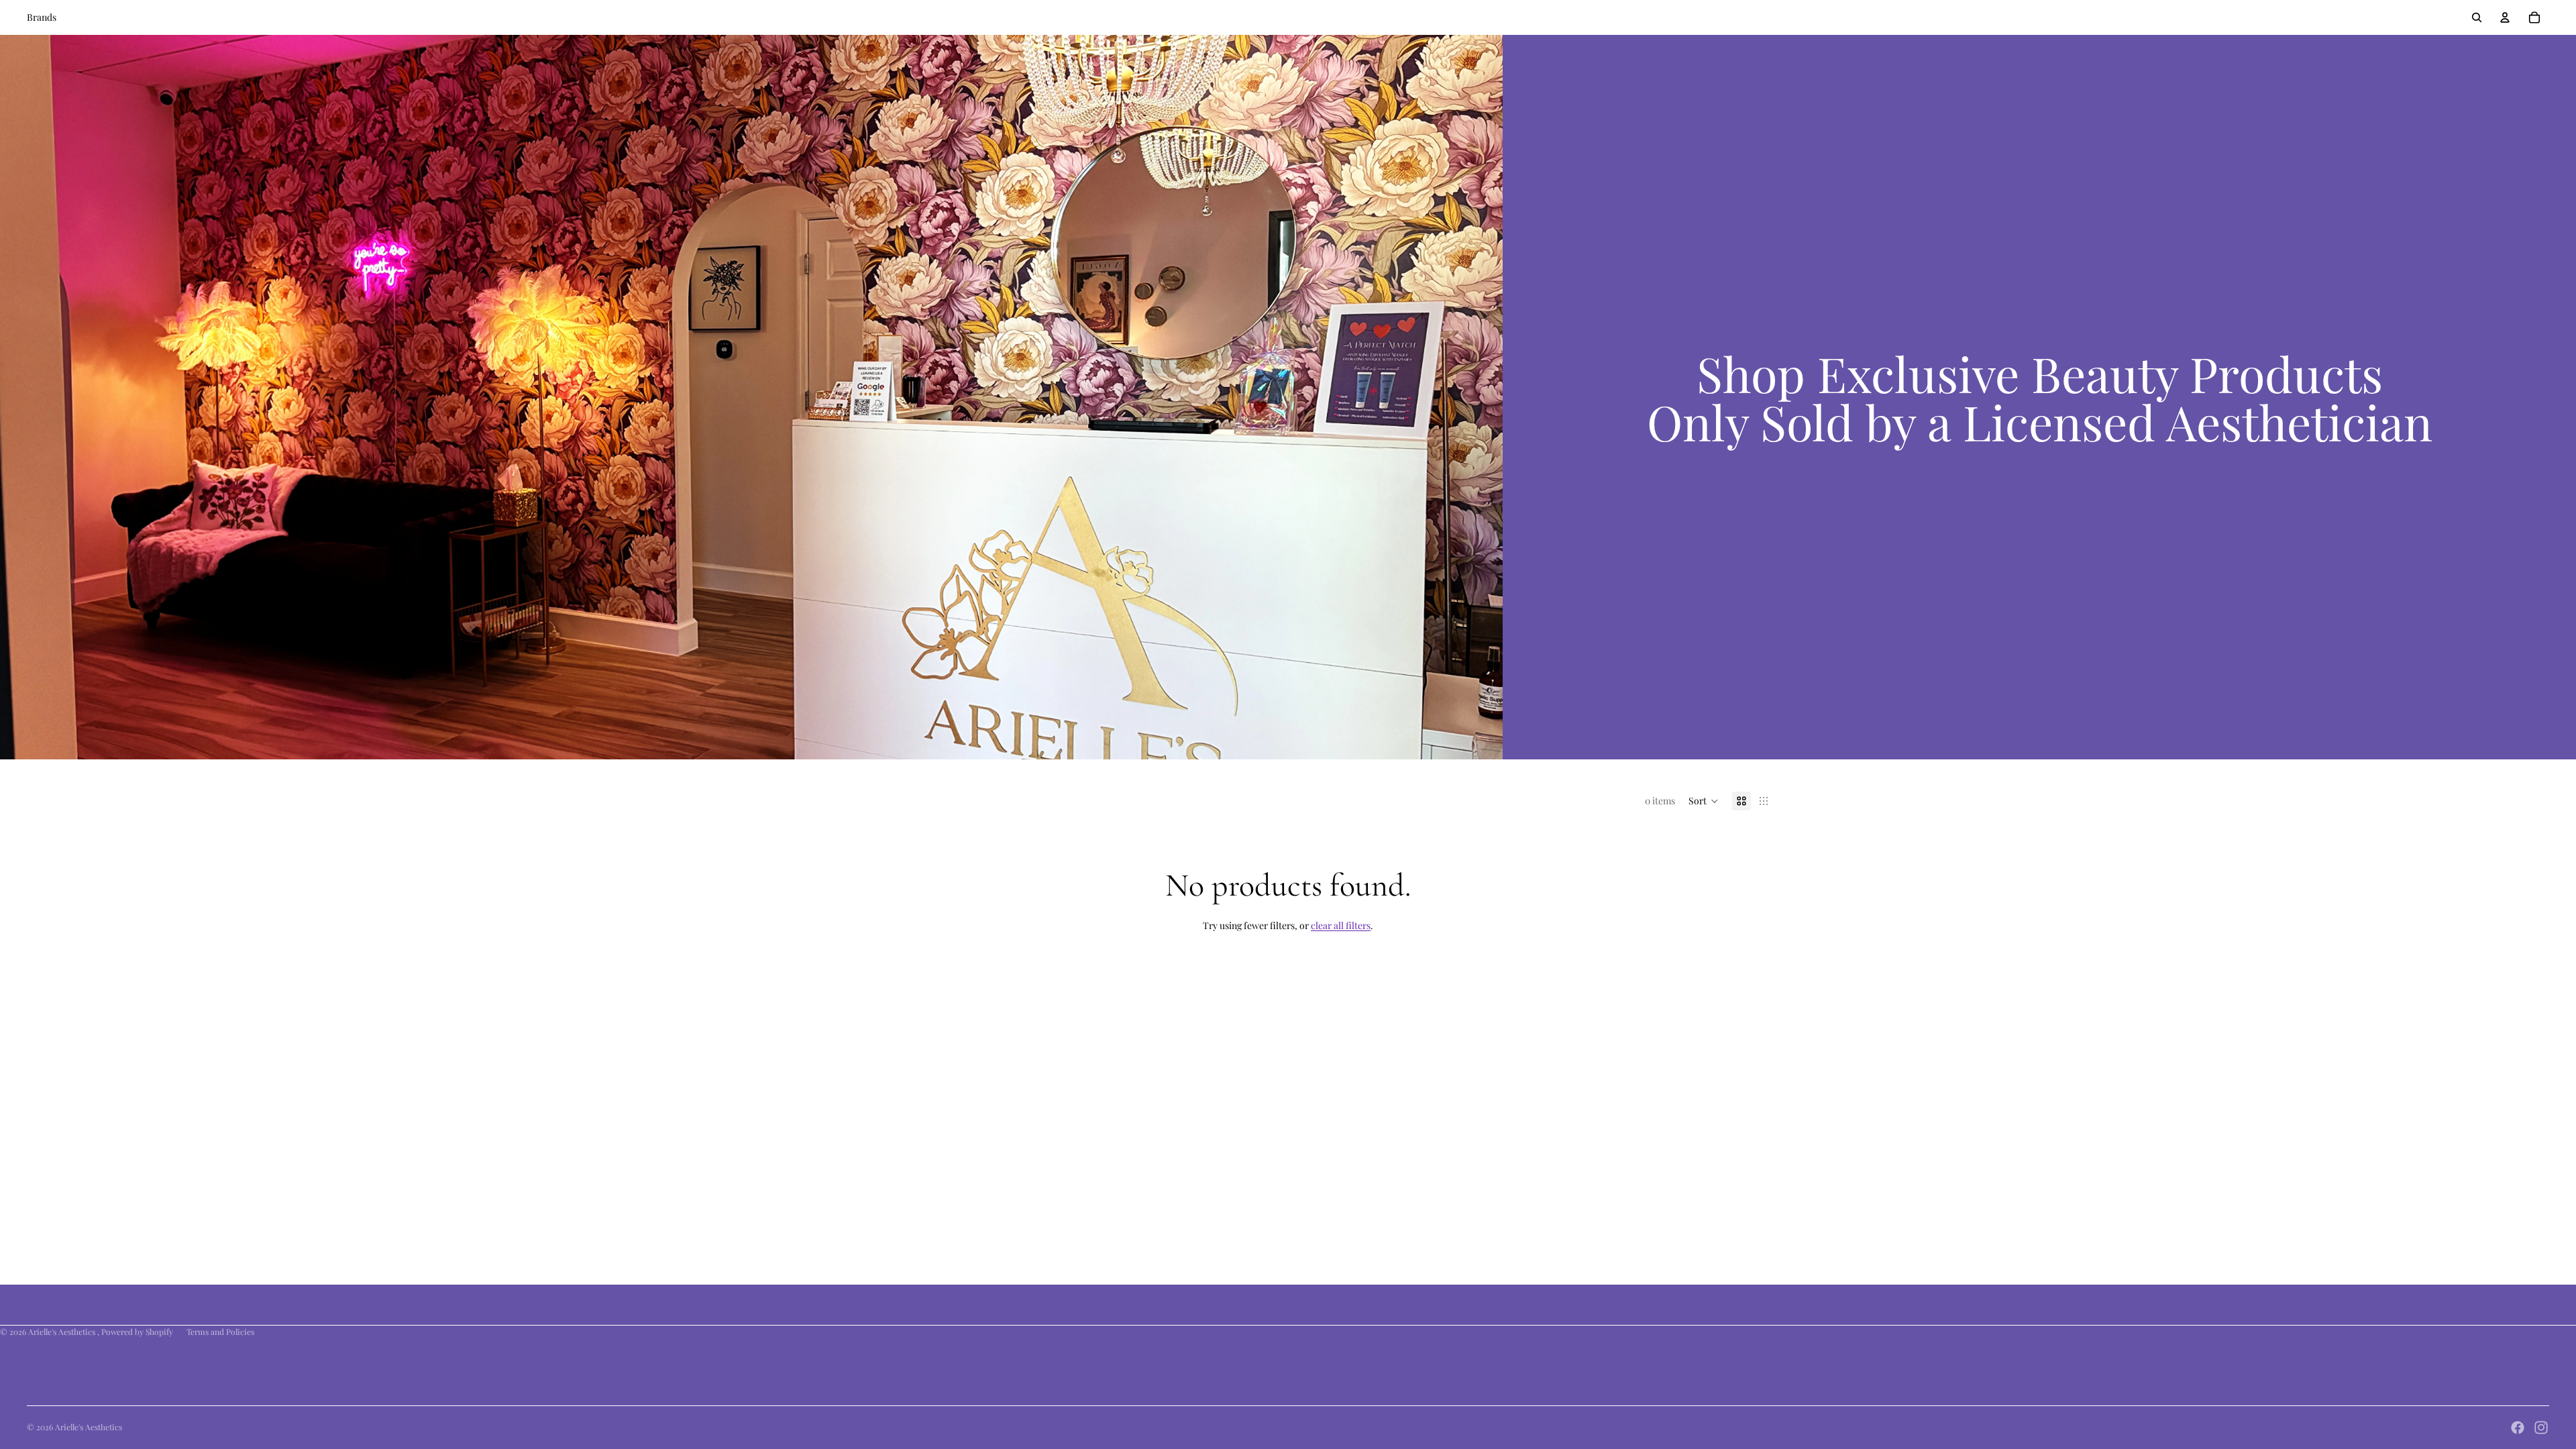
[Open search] (2477, 17)
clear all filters (1341, 925)
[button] (1704, 801)
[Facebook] (2518, 1428)
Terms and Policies (220, 1332)
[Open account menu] (2505, 17)
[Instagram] (2541, 1428)
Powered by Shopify (137, 1332)
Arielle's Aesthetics (63, 1332)
